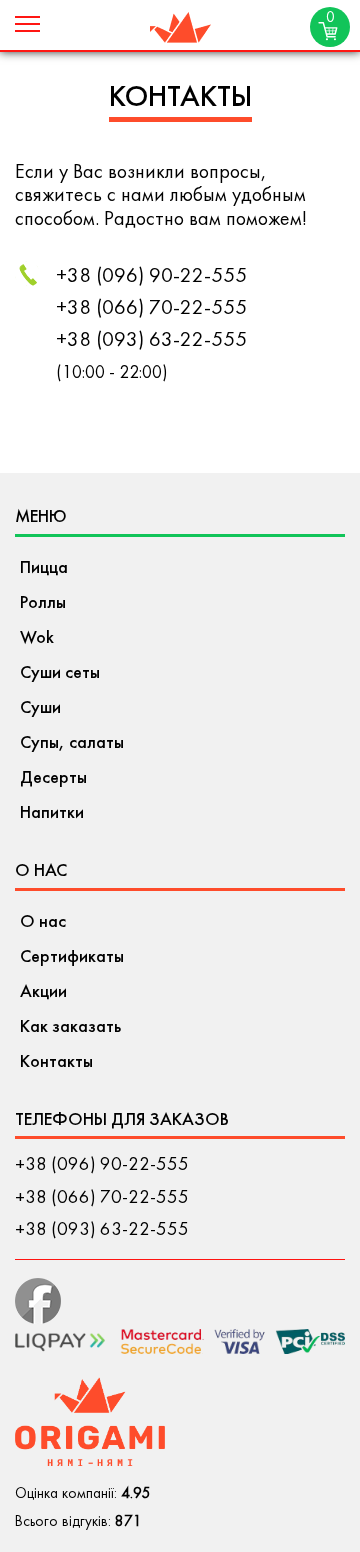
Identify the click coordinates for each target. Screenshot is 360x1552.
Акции (43, 992)
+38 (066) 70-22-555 (151, 309)
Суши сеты (60, 673)
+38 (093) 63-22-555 (151, 341)
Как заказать (70, 1027)
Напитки (52, 813)
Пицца (44, 568)
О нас (43, 922)
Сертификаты (72, 957)
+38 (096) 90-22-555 (151, 277)
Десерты (53, 778)
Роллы (43, 603)
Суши (40, 708)
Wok (37, 638)
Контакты (56, 1062)
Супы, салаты (72, 743)
